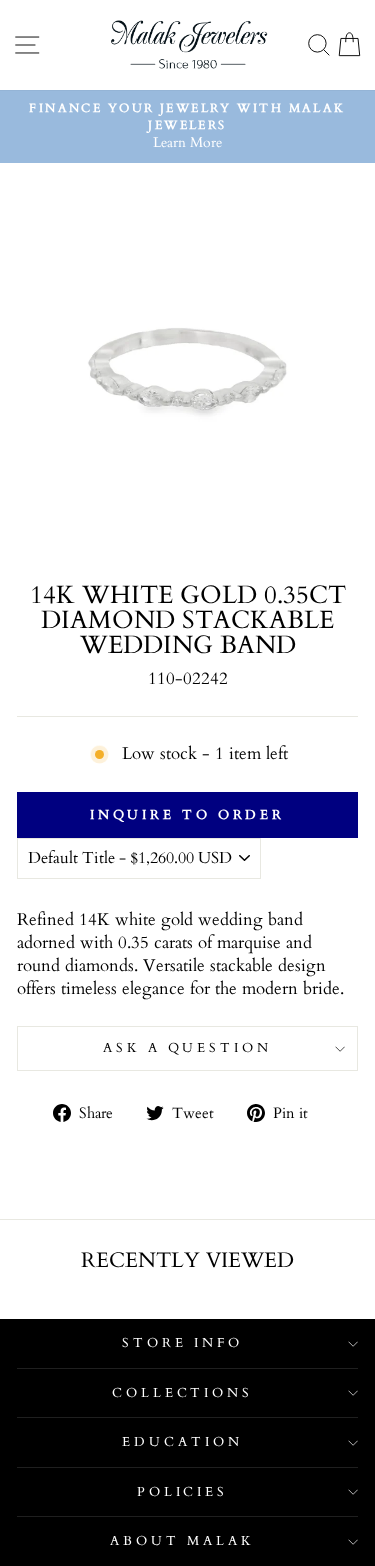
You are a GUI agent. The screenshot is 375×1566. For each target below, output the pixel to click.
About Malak (182, 1541)
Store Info (182, 1343)
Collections (183, 1393)
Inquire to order (187, 815)
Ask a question (188, 1048)
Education (182, 1442)
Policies (183, 1492)
